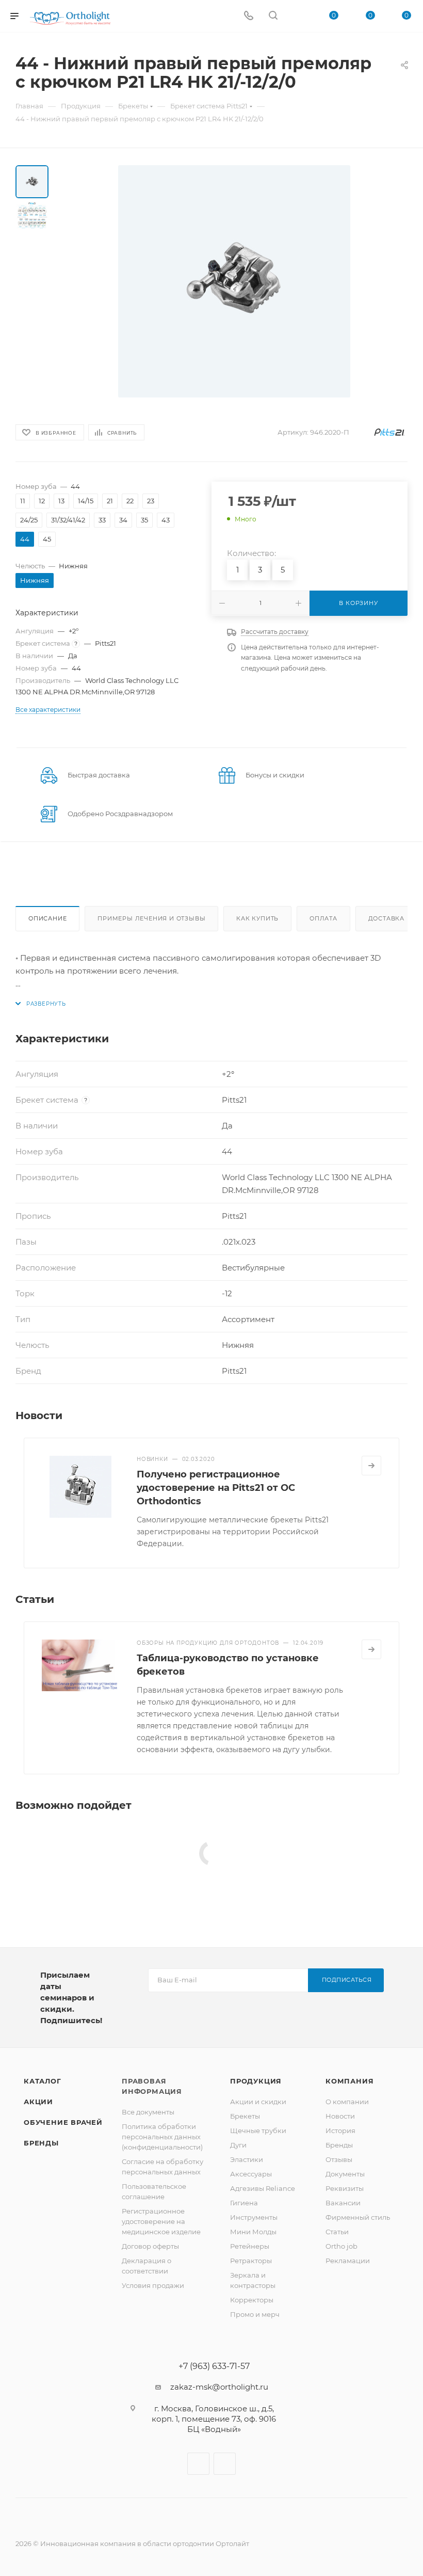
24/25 (29, 520)
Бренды (41, 2143)
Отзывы (339, 2159)
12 (42, 501)
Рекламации (348, 2261)
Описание (47, 918)
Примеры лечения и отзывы (151, 918)
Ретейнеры (250, 2246)
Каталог (43, 2081)
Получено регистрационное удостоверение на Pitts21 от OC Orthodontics (216, 1488)
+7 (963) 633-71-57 (214, 2366)
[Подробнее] (371, 1466)
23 (151, 501)
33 (102, 520)
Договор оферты (150, 2246)
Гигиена (244, 2203)
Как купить (257, 918)
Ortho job (341, 2246)
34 (123, 520)
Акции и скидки (258, 2102)
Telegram (225, 2464)
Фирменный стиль (358, 2217)
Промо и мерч (255, 2314)
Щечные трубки (258, 2130)
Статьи (337, 2232)
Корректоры (252, 2300)
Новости (340, 2116)
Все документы (148, 2112)
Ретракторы (251, 2261)
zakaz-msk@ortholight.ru (219, 2387)
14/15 (86, 501)
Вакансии (343, 2203)
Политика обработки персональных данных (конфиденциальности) (162, 2137)
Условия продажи (153, 2285)
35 (144, 520)
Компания (349, 2081)
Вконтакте (198, 2464)
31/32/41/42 (68, 520)
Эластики (247, 2159)
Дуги (238, 2145)
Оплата (323, 918)
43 (166, 520)
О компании (347, 2102)
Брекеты (245, 2116)
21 (110, 501)
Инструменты (254, 2217)
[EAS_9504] (234, 281)
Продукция (256, 2081)
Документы (345, 2174)
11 (23, 501)
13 (61, 501)
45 (47, 539)
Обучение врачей (63, 2122)
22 (130, 501)
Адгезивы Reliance (263, 2188)
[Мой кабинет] (298, 16)
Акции (38, 2102)
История (340, 2130)
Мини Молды (253, 2232)
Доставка (386, 918)
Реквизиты (345, 2188)
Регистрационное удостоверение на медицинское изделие (161, 2221)
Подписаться (347, 1980)
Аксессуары (251, 2174)
